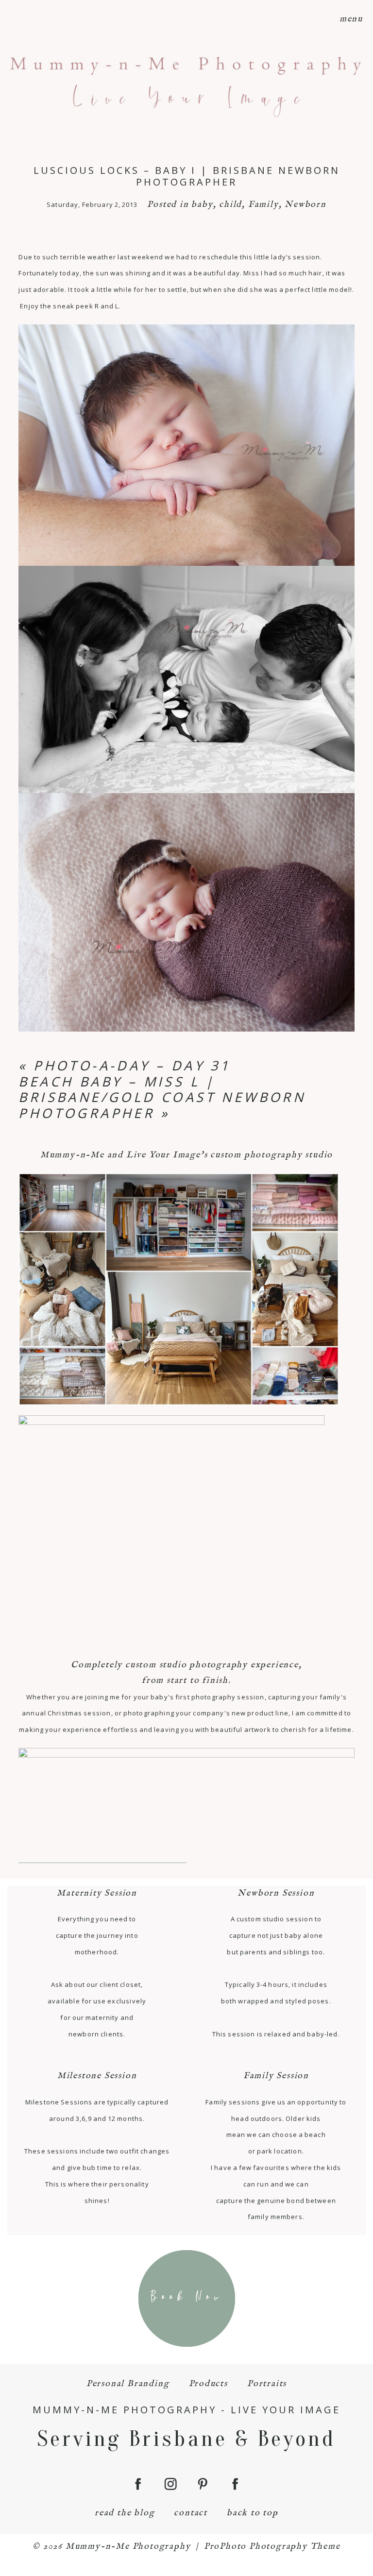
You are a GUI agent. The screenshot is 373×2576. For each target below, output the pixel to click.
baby (202, 205)
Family (263, 205)
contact (191, 2513)
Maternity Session (97, 1893)
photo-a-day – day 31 (132, 1065)
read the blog (125, 2513)
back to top (253, 2513)
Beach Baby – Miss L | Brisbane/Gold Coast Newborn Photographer (162, 1097)
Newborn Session (276, 1893)
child (230, 205)
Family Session (276, 2076)
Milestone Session (97, 2076)
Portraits (267, 2384)
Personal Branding (128, 2384)
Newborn (305, 205)
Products (208, 2384)
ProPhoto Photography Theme (272, 2547)
